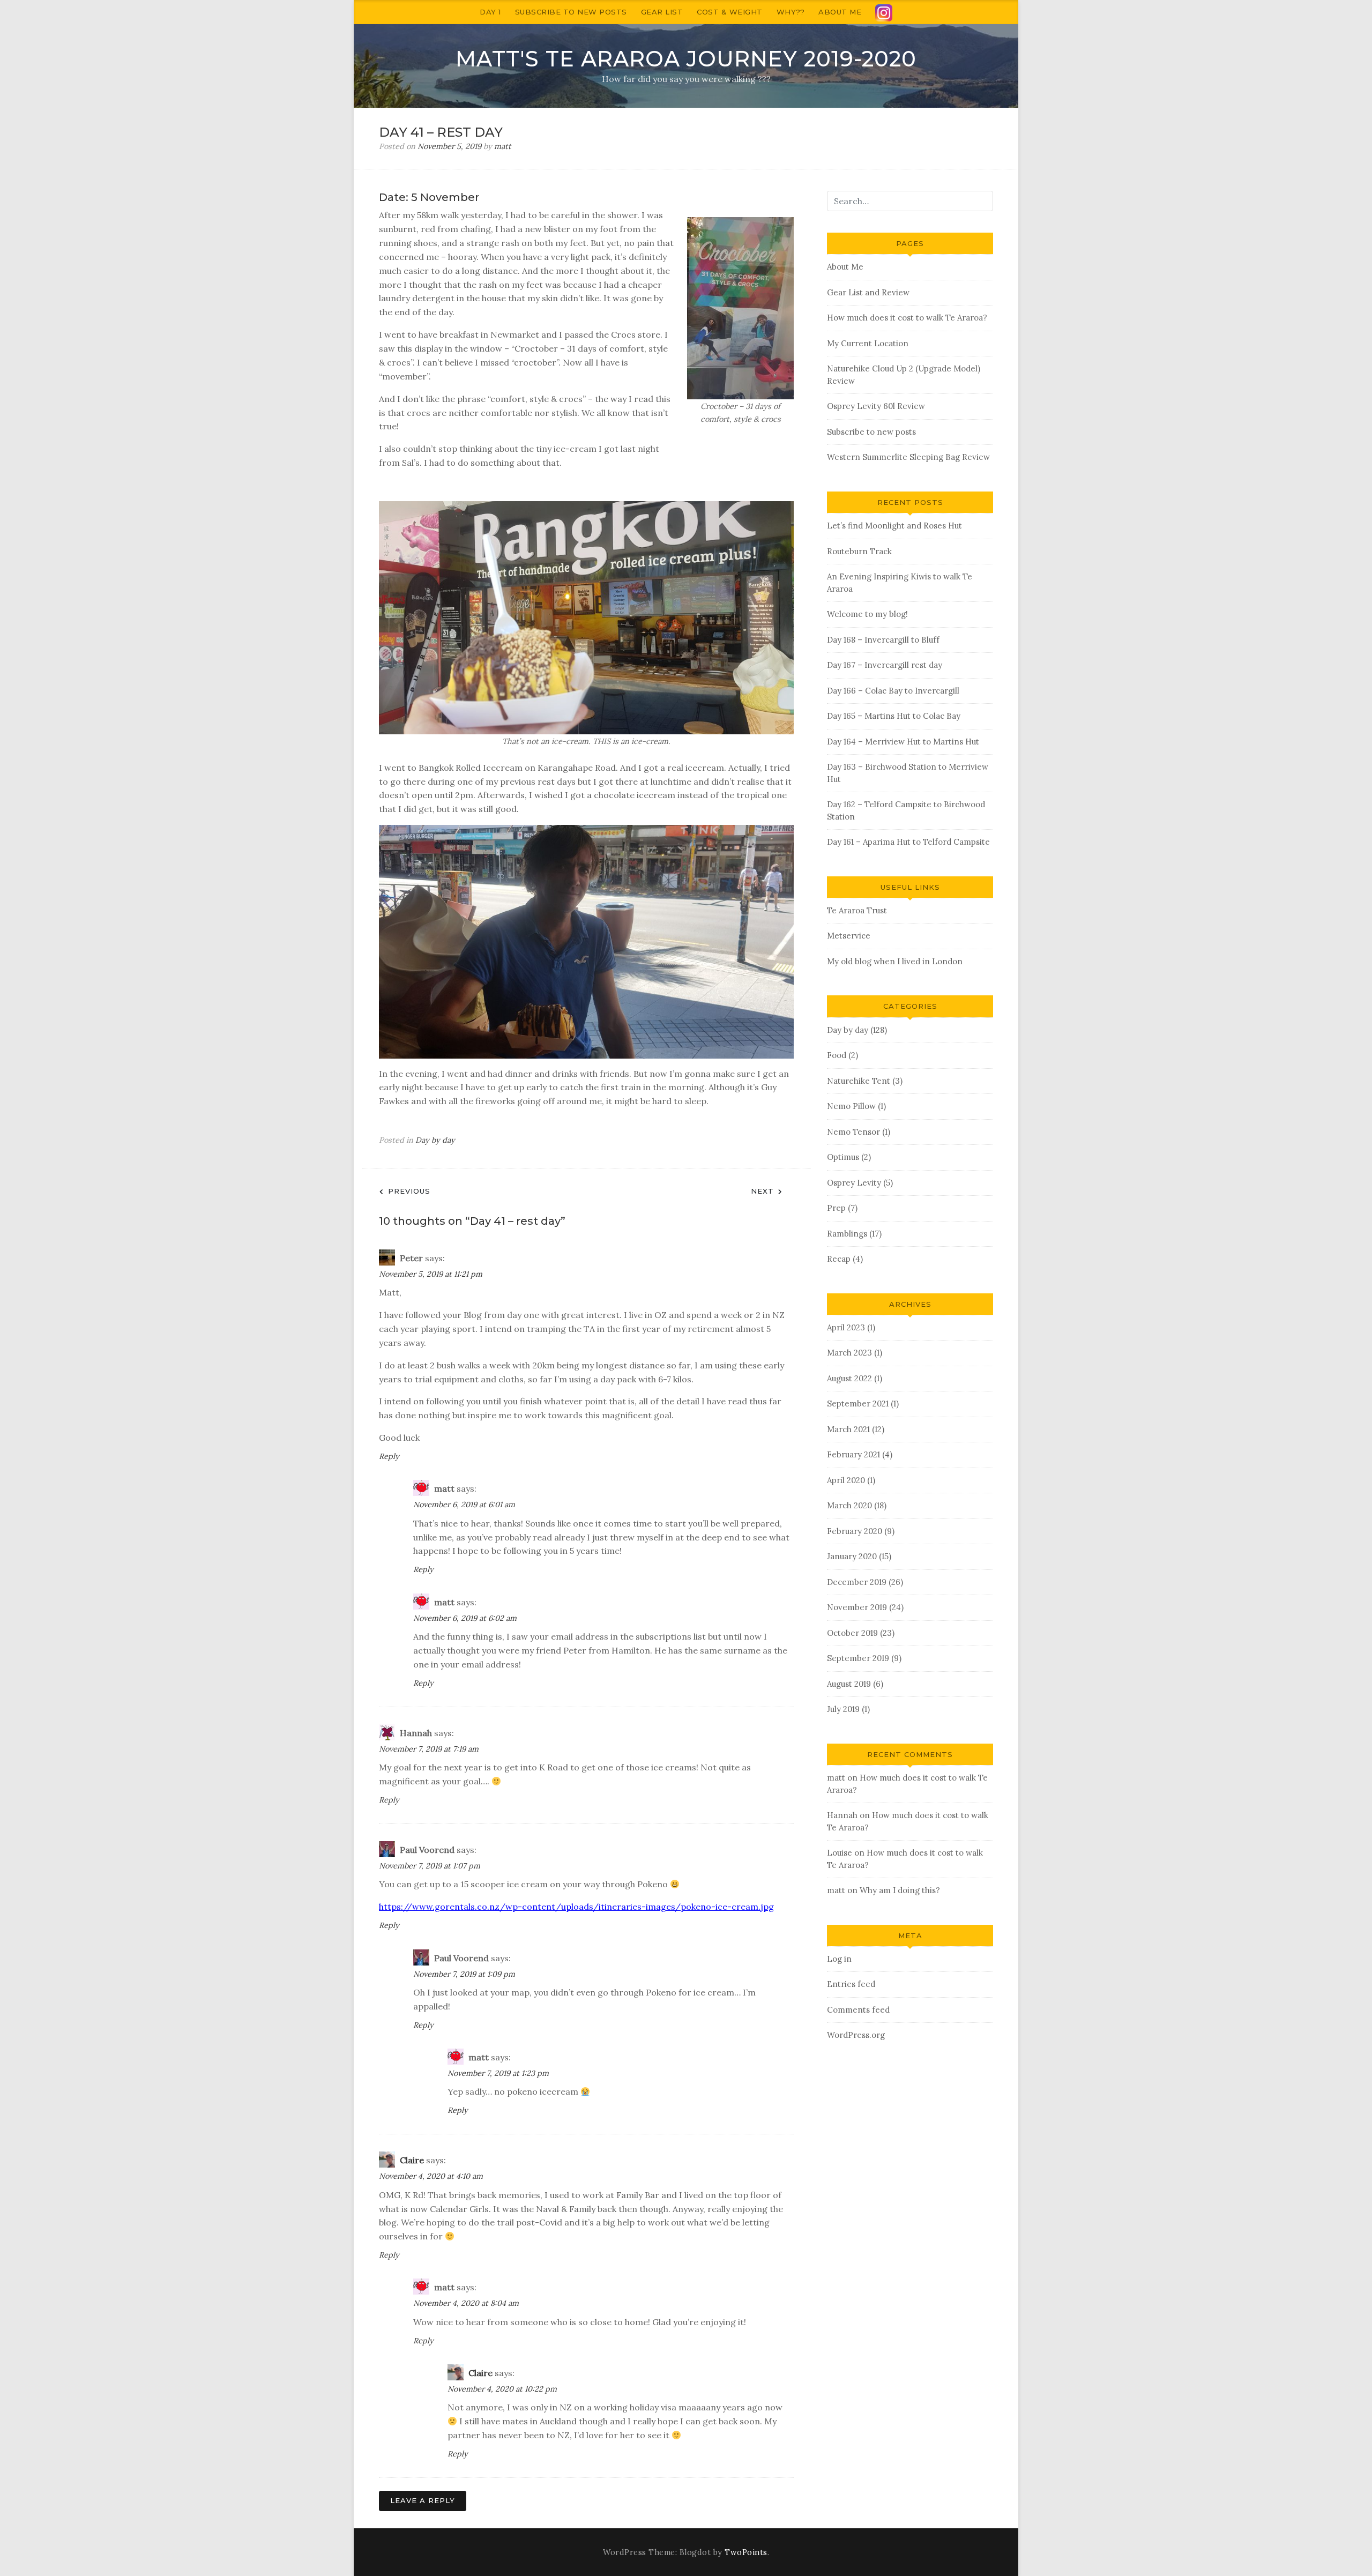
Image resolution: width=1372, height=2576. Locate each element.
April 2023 (846, 1327)
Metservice (849, 936)
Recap (839, 1259)
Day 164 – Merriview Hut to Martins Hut (903, 742)
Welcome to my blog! (867, 614)
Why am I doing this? (900, 1890)
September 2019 (858, 1658)
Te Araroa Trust (857, 910)
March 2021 (848, 1429)
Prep (836, 1208)
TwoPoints (746, 2552)
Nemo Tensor (853, 1132)
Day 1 (490, 12)
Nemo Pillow (851, 1106)
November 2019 (857, 1607)
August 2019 (849, 1684)
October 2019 (852, 1633)
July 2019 (843, 1709)
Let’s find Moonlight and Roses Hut (894, 526)
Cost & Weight (730, 12)
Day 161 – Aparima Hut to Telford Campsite (908, 842)
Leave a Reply (423, 2500)
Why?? (791, 12)
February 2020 (855, 1531)
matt (503, 146)
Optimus (843, 1157)
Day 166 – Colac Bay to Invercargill (893, 691)
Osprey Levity (854, 1183)
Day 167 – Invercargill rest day (885, 665)
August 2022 (849, 1378)
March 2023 (849, 1353)
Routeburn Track (859, 551)
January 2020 (852, 1556)
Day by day (435, 1140)
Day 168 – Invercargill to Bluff (883, 640)
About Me (840, 12)
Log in (839, 1959)
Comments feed (858, 2010)
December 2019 (857, 1582)
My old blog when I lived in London (895, 961)
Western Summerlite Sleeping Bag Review (908, 457)
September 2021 (858, 1404)
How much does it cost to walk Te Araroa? (907, 318)
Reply (389, 1456)
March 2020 (849, 1505)
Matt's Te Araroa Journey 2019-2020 (686, 59)
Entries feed (851, 1984)
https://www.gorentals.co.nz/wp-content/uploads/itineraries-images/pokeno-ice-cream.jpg (576, 1907)
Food (837, 1055)
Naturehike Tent (859, 1081)
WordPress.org (856, 2035)
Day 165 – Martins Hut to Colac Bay (894, 716)
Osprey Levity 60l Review (876, 406)
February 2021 (853, 1454)
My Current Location (868, 343)
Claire (412, 2160)
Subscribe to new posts (571, 12)
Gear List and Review (868, 292)
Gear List (662, 12)
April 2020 (846, 1480)
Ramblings (847, 1234)
